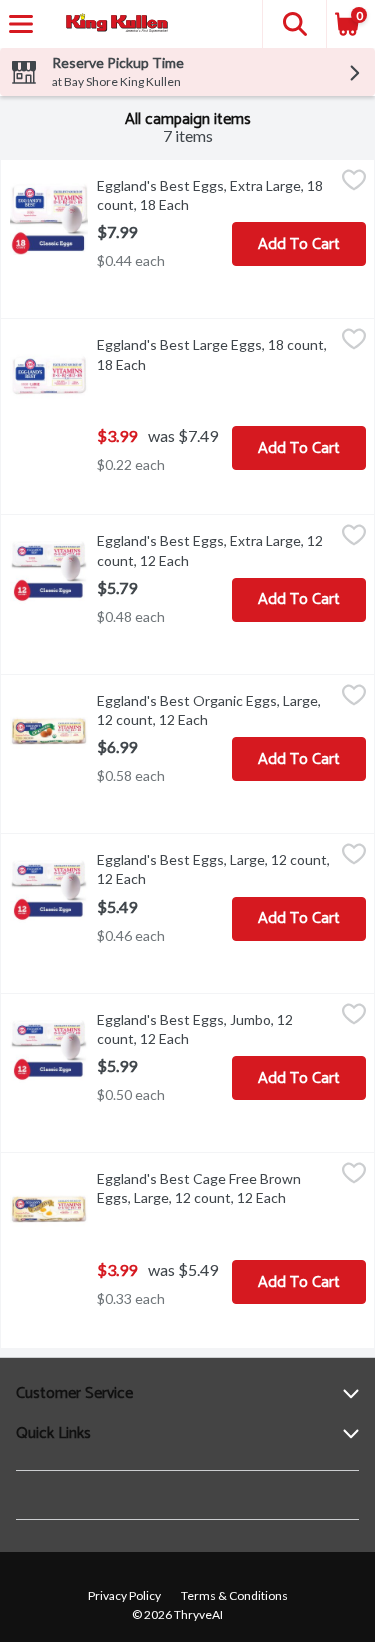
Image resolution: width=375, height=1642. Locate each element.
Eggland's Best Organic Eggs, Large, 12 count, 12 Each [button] (215, 710)
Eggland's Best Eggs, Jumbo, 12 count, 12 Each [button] (215, 1029)
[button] (294, 24)
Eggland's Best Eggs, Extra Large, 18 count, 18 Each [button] (215, 195)
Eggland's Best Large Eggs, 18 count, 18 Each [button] (212, 354)
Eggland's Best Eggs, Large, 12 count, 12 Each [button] (213, 869)
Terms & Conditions (234, 1595)
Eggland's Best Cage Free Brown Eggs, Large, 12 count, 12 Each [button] (215, 1188)
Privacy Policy (124, 1595)
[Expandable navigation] (21, 24)
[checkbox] (354, 183)
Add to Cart (299, 244)
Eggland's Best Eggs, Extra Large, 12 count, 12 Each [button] (215, 550)
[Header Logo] (113, 24)
